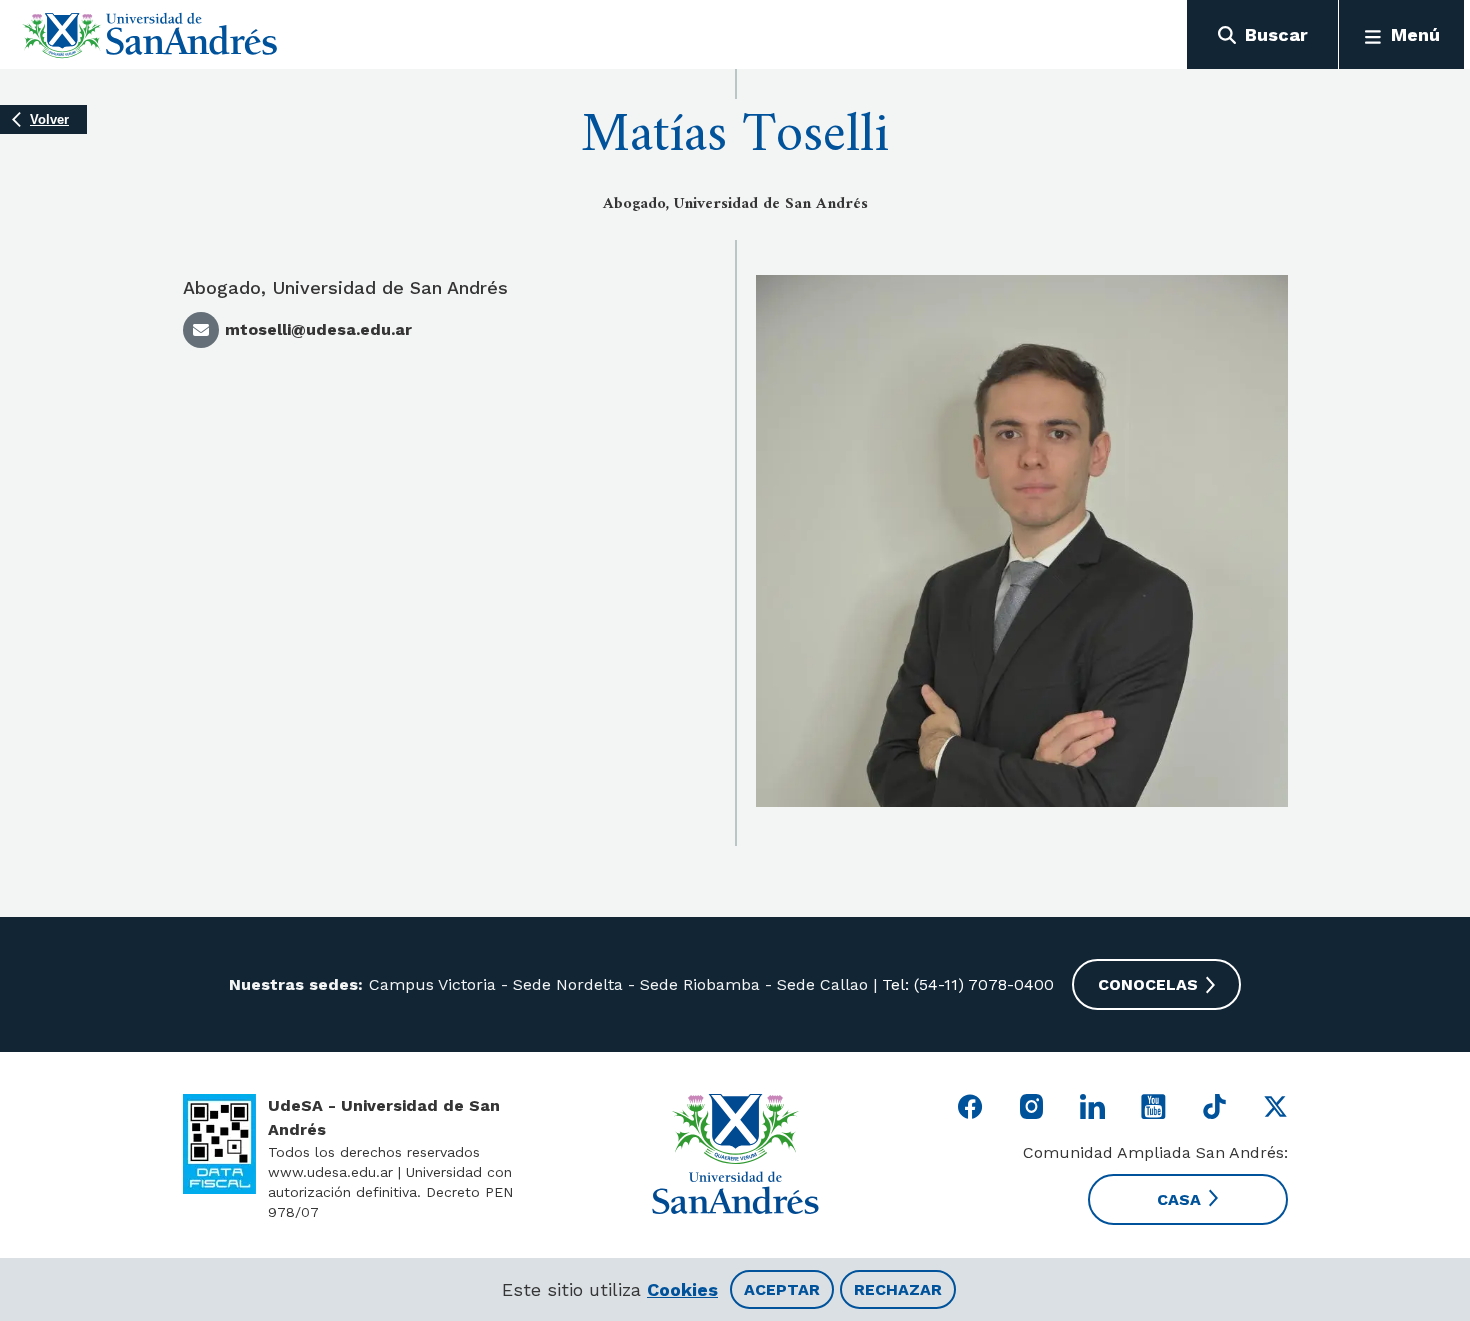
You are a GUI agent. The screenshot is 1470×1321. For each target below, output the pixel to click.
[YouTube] (1153, 1106)
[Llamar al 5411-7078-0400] (219, 1144)
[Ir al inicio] (150, 35)
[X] (1275, 1106)
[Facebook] (970, 1106)
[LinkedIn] (1092, 1106)
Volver (49, 119)
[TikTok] (1214, 1106)
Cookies (682, 1289)
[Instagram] (1031, 1106)
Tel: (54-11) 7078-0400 (965, 984)
